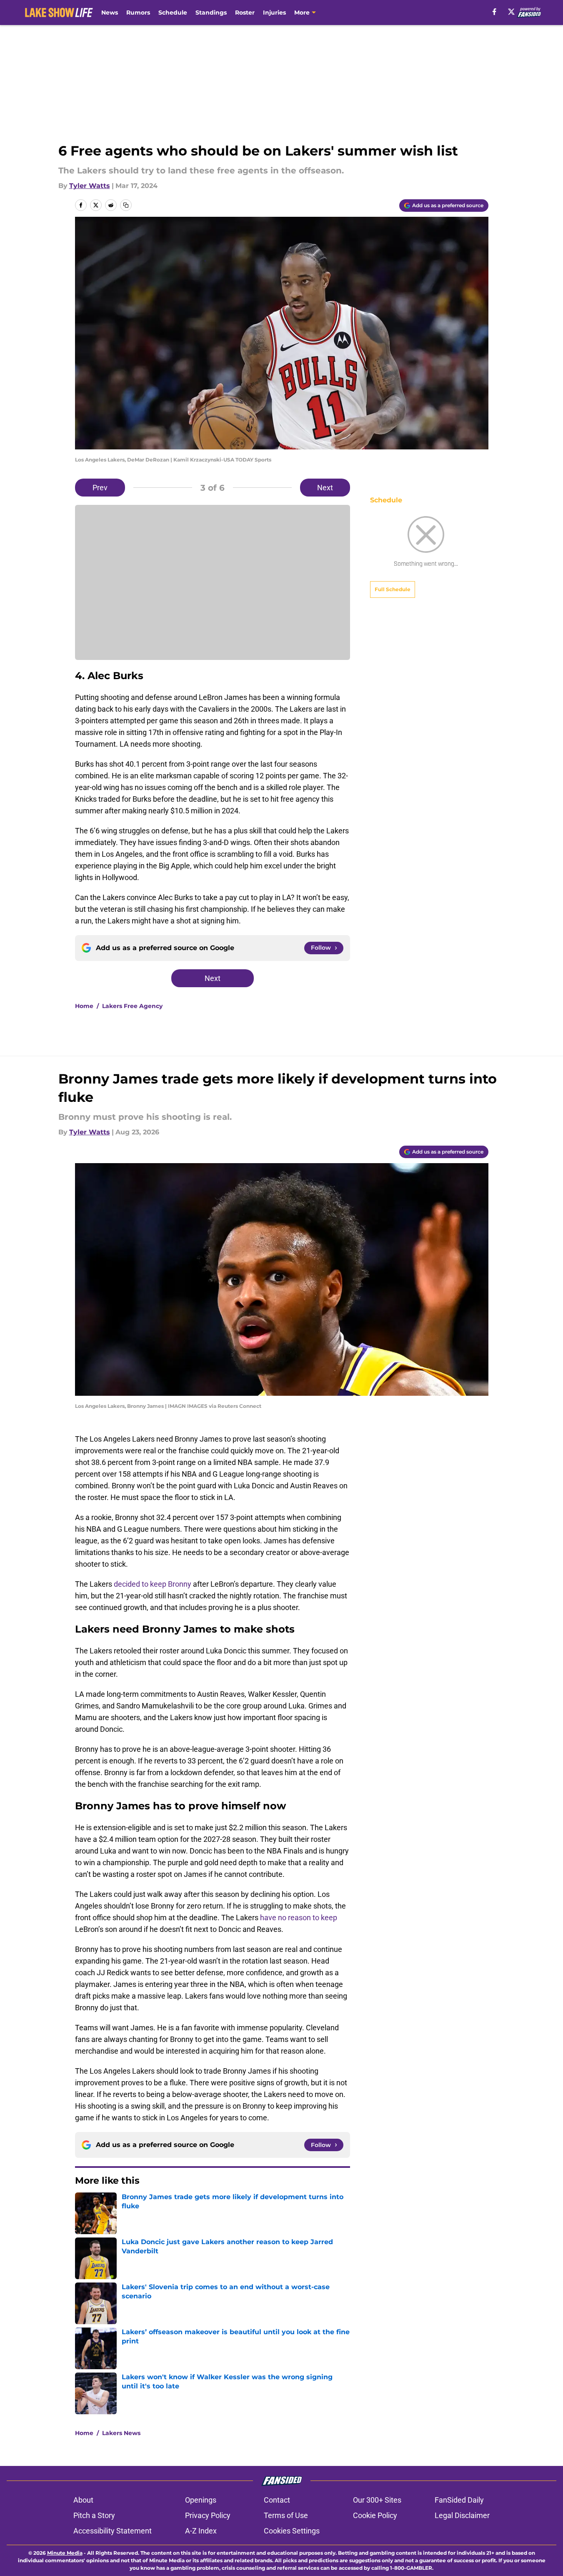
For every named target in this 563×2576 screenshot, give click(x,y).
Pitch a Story (94, 2515)
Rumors (138, 13)
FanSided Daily (459, 2500)
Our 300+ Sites (377, 2500)
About (83, 2500)
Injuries (274, 13)
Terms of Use (286, 2515)
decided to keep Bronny (153, 1584)
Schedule (173, 13)
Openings (201, 2500)
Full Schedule (393, 589)
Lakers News (121, 2433)
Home (84, 1006)
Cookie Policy (375, 2515)
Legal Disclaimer (462, 2515)
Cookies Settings (292, 2531)
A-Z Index (201, 2531)
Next (325, 488)
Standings (211, 13)
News (110, 13)
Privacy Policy (208, 2515)
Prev (100, 488)
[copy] (126, 205)
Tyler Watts (90, 186)
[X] (511, 12)
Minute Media (65, 2553)
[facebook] (494, 12)
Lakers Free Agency (132, 1006)
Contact (277, 2500)
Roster (245, 13)
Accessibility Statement (113, 2531)
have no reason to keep (299, 1918)
